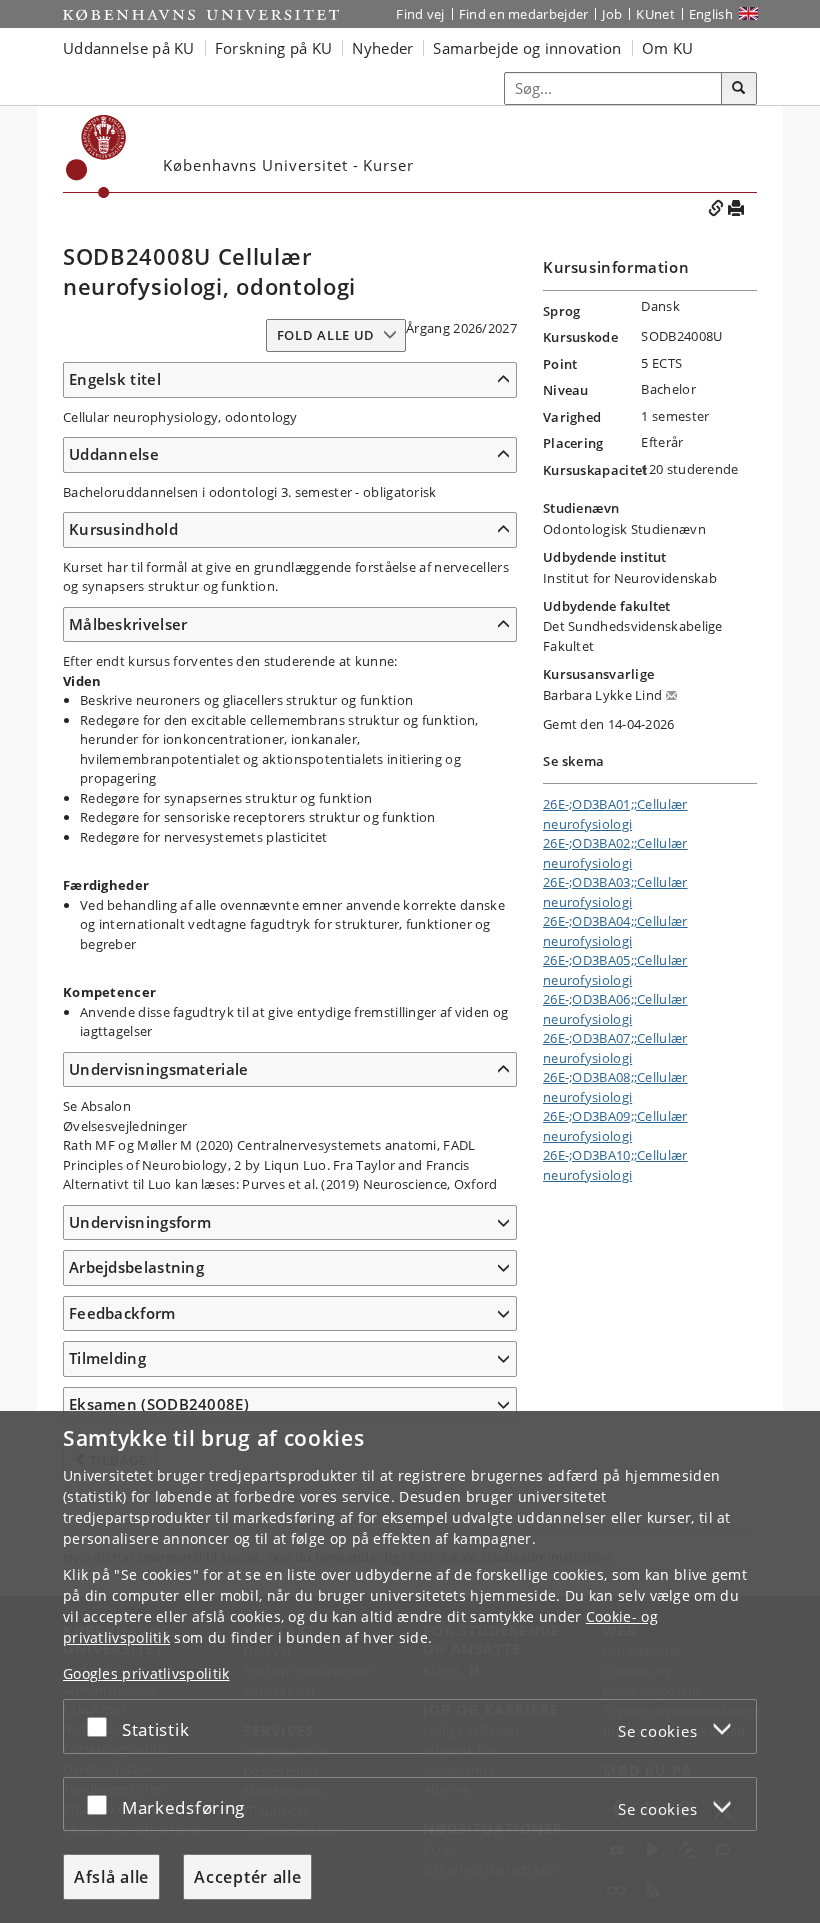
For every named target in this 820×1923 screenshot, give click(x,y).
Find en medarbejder (524, 14)
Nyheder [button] (382, 48)
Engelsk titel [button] (115, 379)
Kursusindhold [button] (123, 529)
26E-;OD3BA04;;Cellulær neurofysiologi (615, 931)
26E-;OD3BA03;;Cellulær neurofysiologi (615, 892)
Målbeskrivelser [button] (128, 624)
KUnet (655, 14)
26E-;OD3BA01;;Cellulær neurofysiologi (615, 814)
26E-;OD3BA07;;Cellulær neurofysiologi (615, 1048)
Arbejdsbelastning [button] (136, 1267)
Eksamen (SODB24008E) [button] (159, 1404)
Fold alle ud (326, 335)
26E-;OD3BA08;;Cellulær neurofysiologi (615, 1087)
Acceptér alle (247, 1877)
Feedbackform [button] (122, 1313)
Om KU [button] (668, 48)
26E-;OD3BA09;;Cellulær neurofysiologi (615, 1126)
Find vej (420, 14)
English (711, 14)
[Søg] (739, 89)
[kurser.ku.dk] (96, 156)
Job (612, 14)
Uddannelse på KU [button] (129, 48)
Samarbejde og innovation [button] (527, 48)
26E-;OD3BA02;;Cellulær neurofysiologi (615, 853)
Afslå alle (111, 1877)
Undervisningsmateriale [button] (159, 1069)
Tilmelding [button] (107, 1358)
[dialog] (410, 1667)
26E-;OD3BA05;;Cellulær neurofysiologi (615, 970)
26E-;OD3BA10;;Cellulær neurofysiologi (615, 1165)
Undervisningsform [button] (140, 1222)
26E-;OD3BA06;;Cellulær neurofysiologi (615, 1009)
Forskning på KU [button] (274, 48)
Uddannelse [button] (114, 454)
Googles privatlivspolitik (146, 1673)
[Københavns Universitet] (201, 14)
